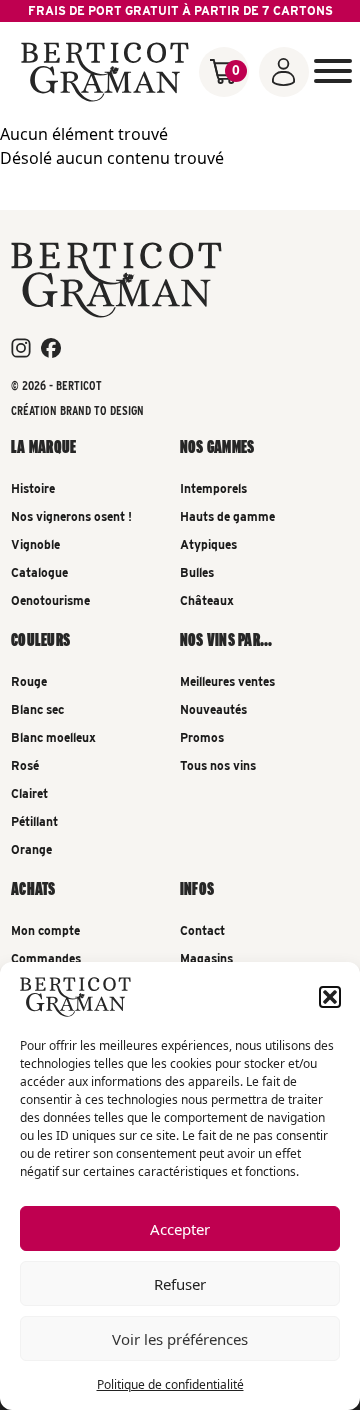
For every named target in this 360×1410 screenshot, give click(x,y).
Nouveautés (213, 709)
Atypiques (208, 544)
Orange (31, 849)
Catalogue (39, 572)
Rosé (25, 765)
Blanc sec (37, 709)
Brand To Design (102, 410)
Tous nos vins (218, 765)
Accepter (180, 1229)
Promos (202, 737)
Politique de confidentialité (170, 1384)
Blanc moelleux (53, 737)
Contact (202, 930)
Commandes (46, 958)
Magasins (206, 958)
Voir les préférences (180, 1339)
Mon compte (45, 930)
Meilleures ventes (227, 681)
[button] (330, 997)
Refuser (180, 1284)
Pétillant (34, 821)
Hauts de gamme (227, 516)
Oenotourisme (50, 600)
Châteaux (207, 600)
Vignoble (35, 544)
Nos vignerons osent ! (71, 516)
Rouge (29, 681)
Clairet (29, 793)
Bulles (197, 572)
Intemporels (213, 488)
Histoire (33, 488)
